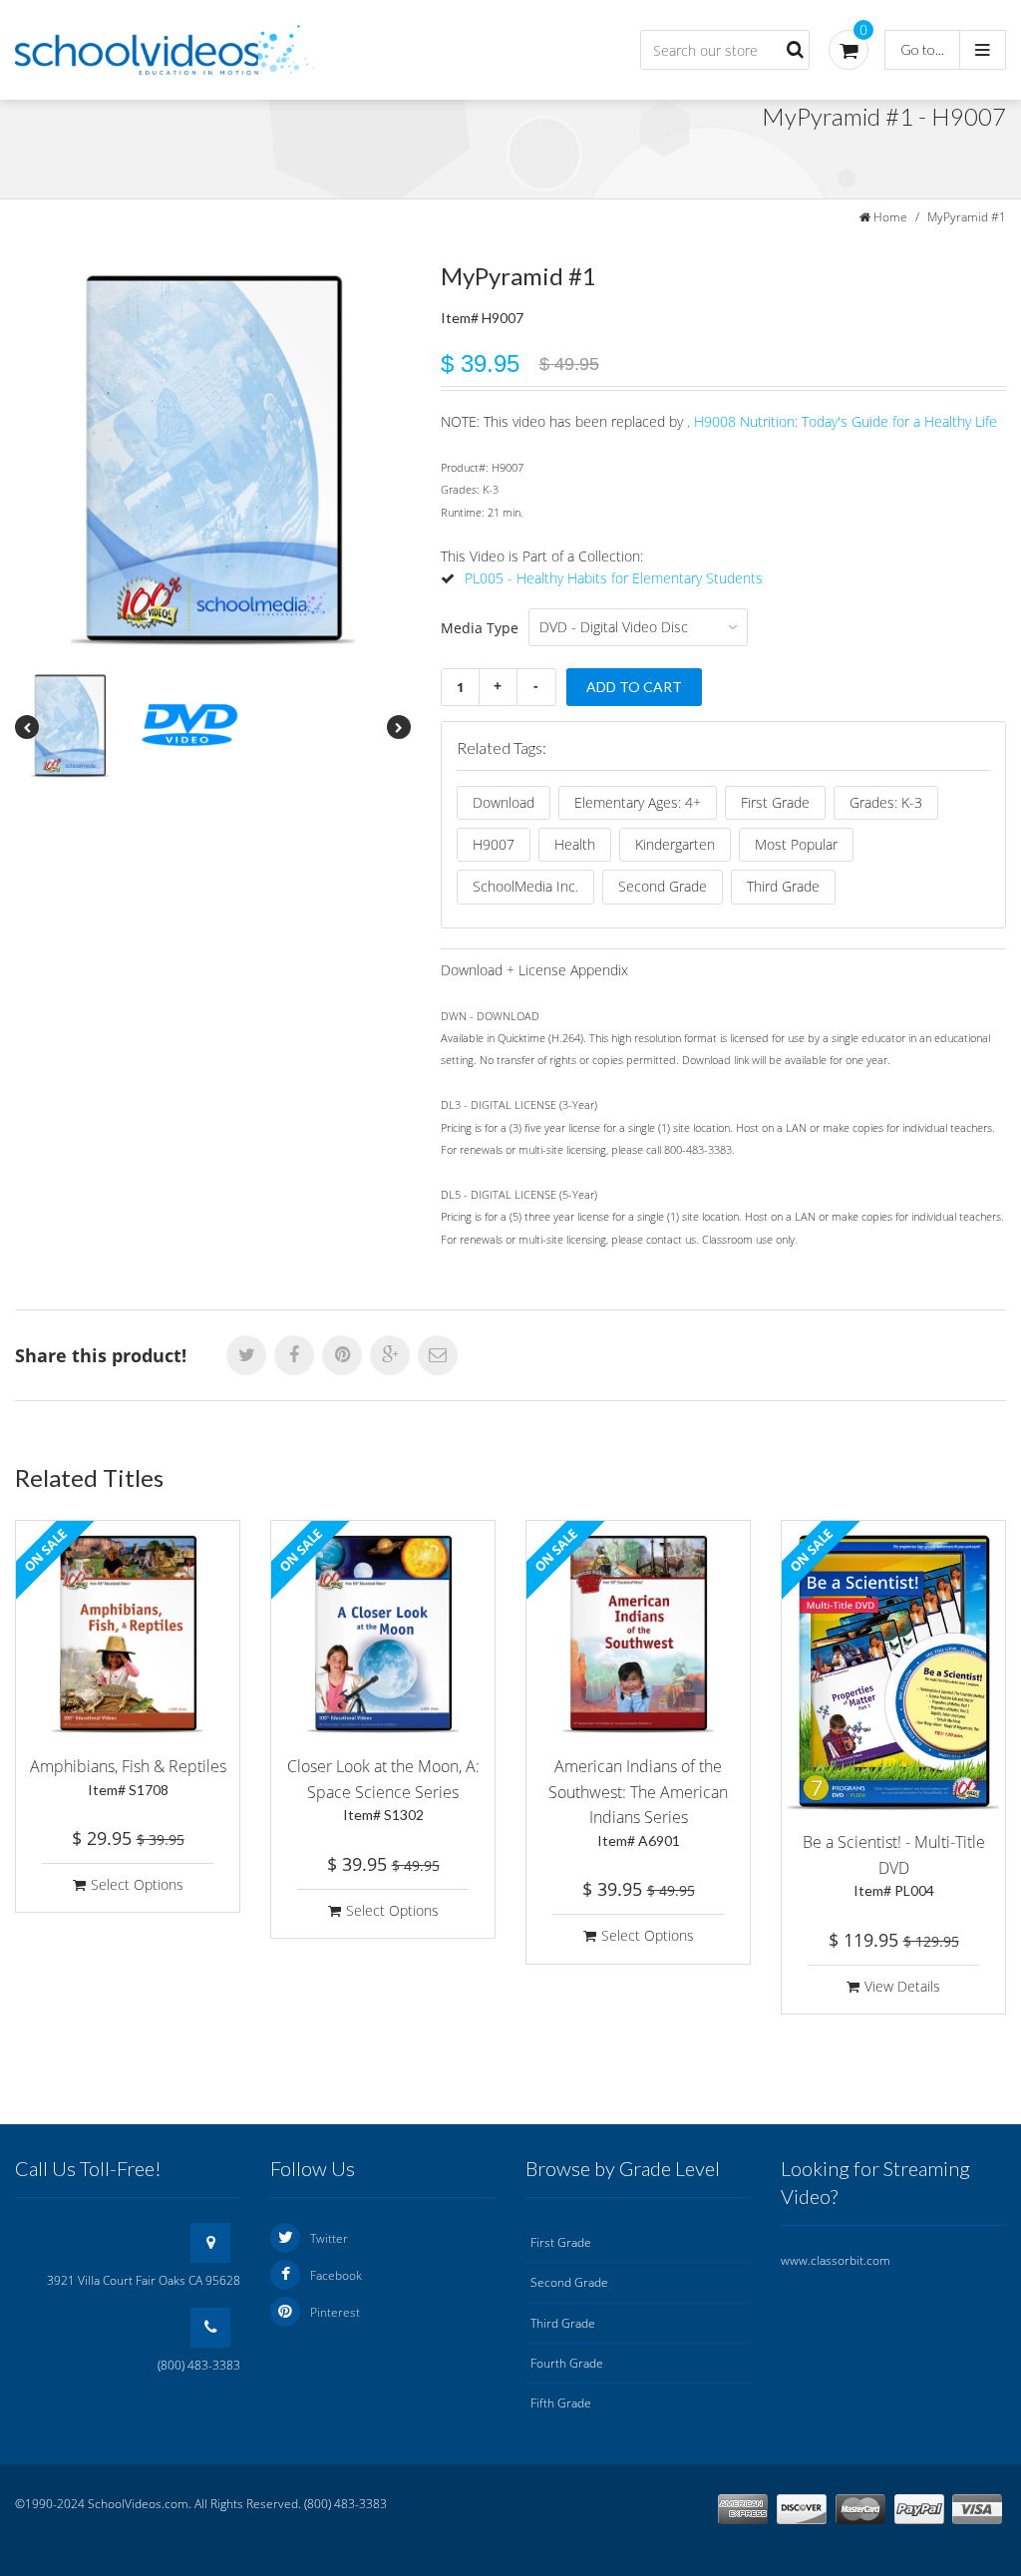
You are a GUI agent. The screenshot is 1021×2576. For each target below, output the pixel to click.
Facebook (336, 2275)
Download (504, 802)
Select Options (137, 1884)
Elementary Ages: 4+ (638, 802)
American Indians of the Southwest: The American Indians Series (638, 1802)
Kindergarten (675, 844)
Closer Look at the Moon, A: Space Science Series (383, 1789)
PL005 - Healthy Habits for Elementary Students (614, 578)
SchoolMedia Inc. (525, 886)
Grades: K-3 (886, 802)
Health (575, 844)
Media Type (480, 628)
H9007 (494, 844)
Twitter (329, 2238)
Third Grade (783, 886)
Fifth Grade (561, 2403)
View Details (902, 1986)
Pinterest (335, 2312)
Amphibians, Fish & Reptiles (128, 1777)
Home (890, 217)
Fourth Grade (567, 2363)
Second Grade (663, 886)
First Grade (775, 802)
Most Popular (796, 844)
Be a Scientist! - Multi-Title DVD (894, 1865)
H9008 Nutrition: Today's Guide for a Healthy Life (846, 421)
